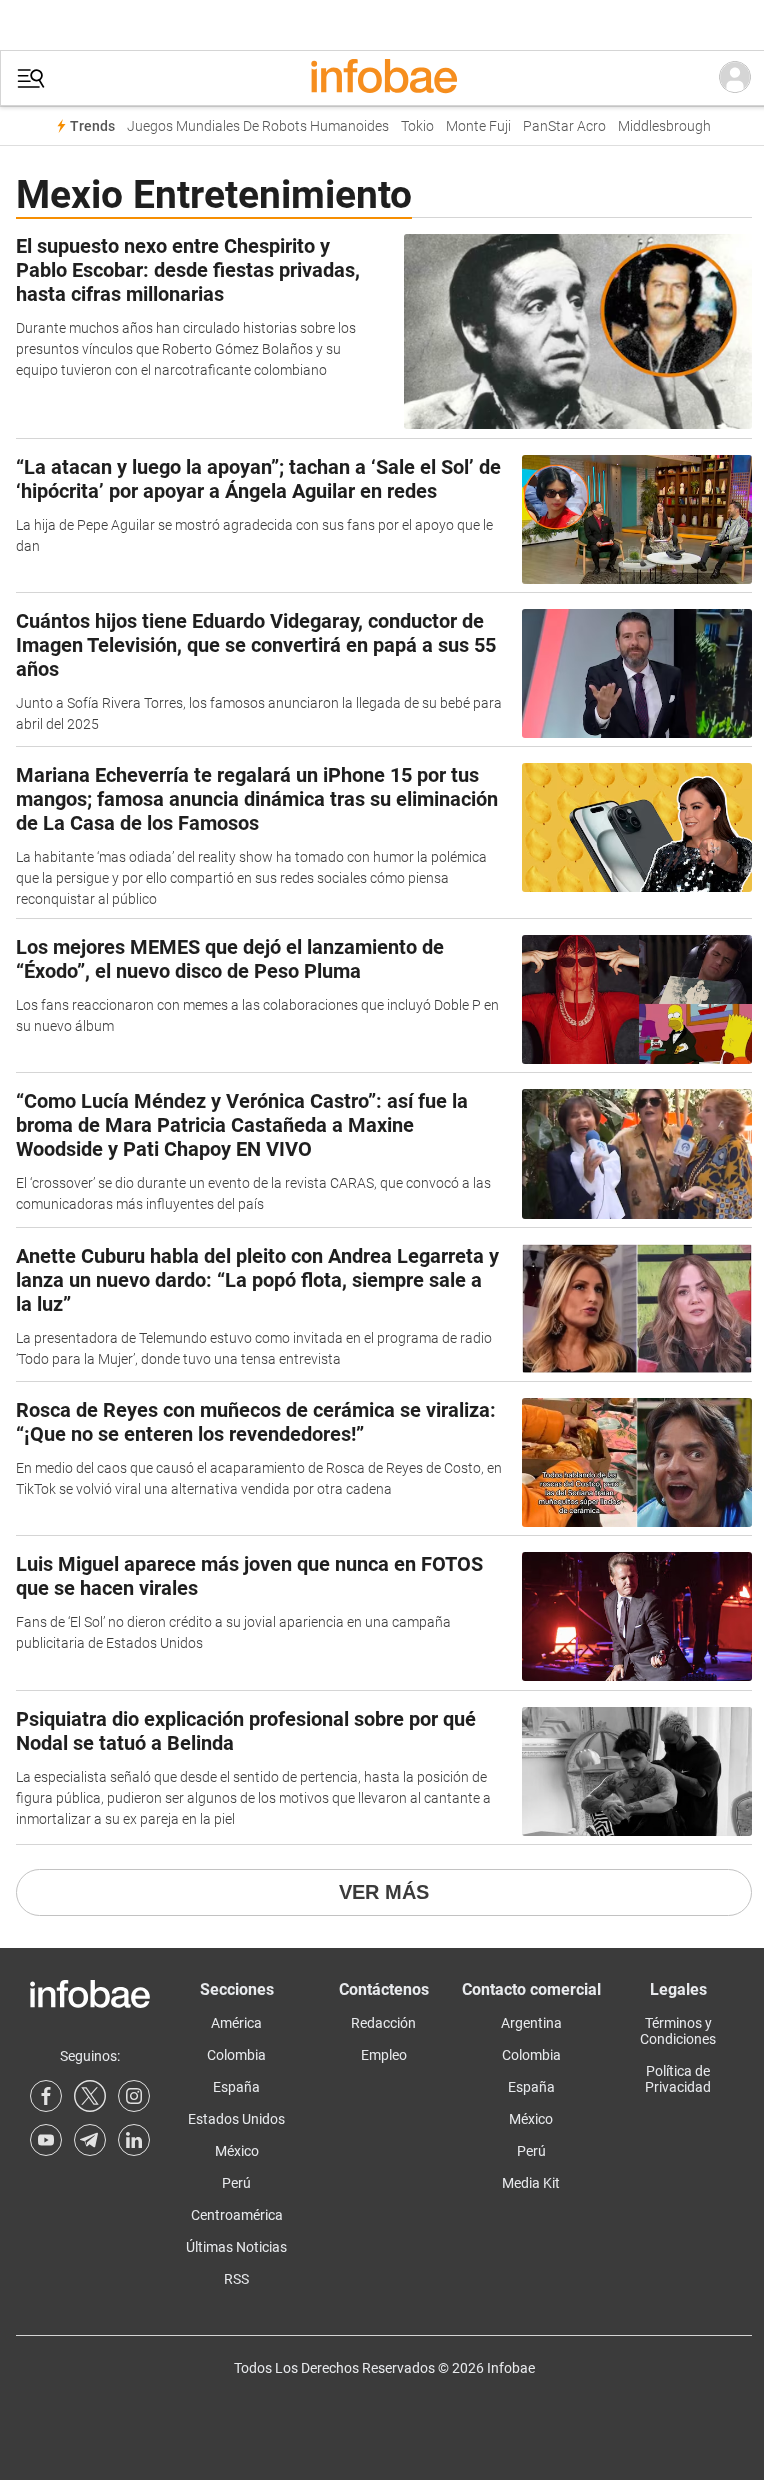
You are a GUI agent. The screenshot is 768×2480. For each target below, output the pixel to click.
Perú (236, 2183)
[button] (31, 78)
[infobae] (384, 78)
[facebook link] (46, 2096)
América (236, 2023)
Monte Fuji (478, 126)
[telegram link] (90, 2140)
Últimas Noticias (236, 2247)
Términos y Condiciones (678, 2031)
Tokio (417, 126)
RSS (236, 2279)
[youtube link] (46, 2140)
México (237, 2151)
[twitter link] (90, 2096)
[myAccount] (735, 78)
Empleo (384, 2055)
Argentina (531, 2023)
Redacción (383, 2023)
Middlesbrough (664, 126)
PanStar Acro (564, 126)
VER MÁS (384, 1892)
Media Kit (531, 2183)
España (236, 2087)
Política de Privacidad (678, 2079)
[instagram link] (134, 2096)
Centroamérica (237, 2215)
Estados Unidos (236, 2119)
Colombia (236, 2055)
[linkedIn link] (134, 2140)
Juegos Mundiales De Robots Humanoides (258, 126)
